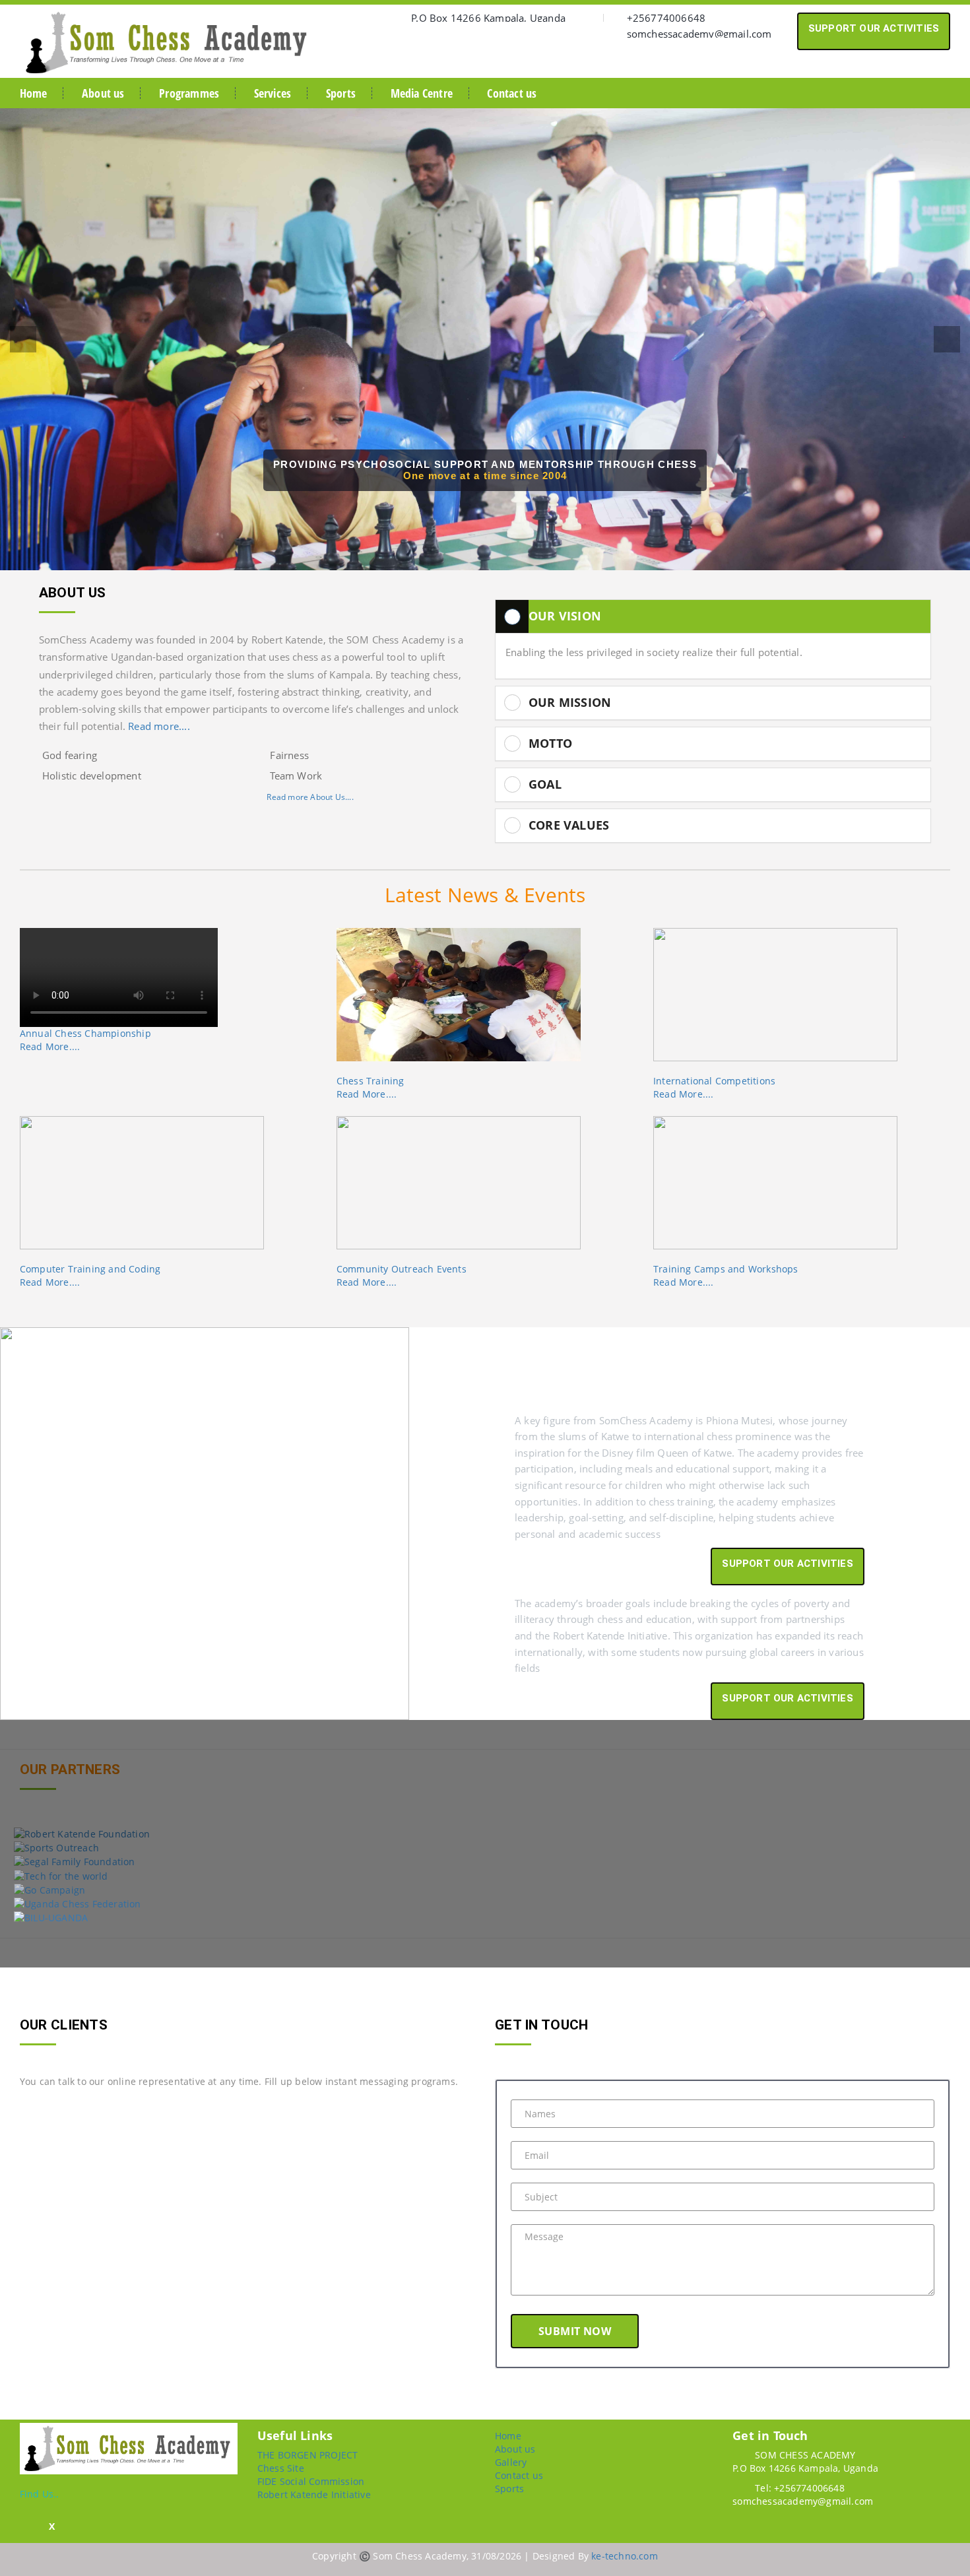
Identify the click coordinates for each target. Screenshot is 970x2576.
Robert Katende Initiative (314, 2494)
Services (273, 93)
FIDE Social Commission (311, 2481)
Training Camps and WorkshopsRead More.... (726, 1275)
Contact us (512, 93)
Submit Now (575, 2331)
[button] (23, 339)
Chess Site (281, 2468)
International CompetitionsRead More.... (714, 1087)
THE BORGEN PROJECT (308, 2455)
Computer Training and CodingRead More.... (90, 1275)
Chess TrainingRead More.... (371, 1087)
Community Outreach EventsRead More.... (402, 1275)
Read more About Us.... (310, 797)
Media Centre (422, 93)
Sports (341, 93)
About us (103, 93)
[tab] (713, 616)
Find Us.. (40, 2494)
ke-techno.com (625, 2556)
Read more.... (159, 726)
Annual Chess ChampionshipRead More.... (85, 1040)
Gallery (511, 2462)
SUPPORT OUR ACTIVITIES (874, 28)
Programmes (189, 93)
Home (34, 93)
